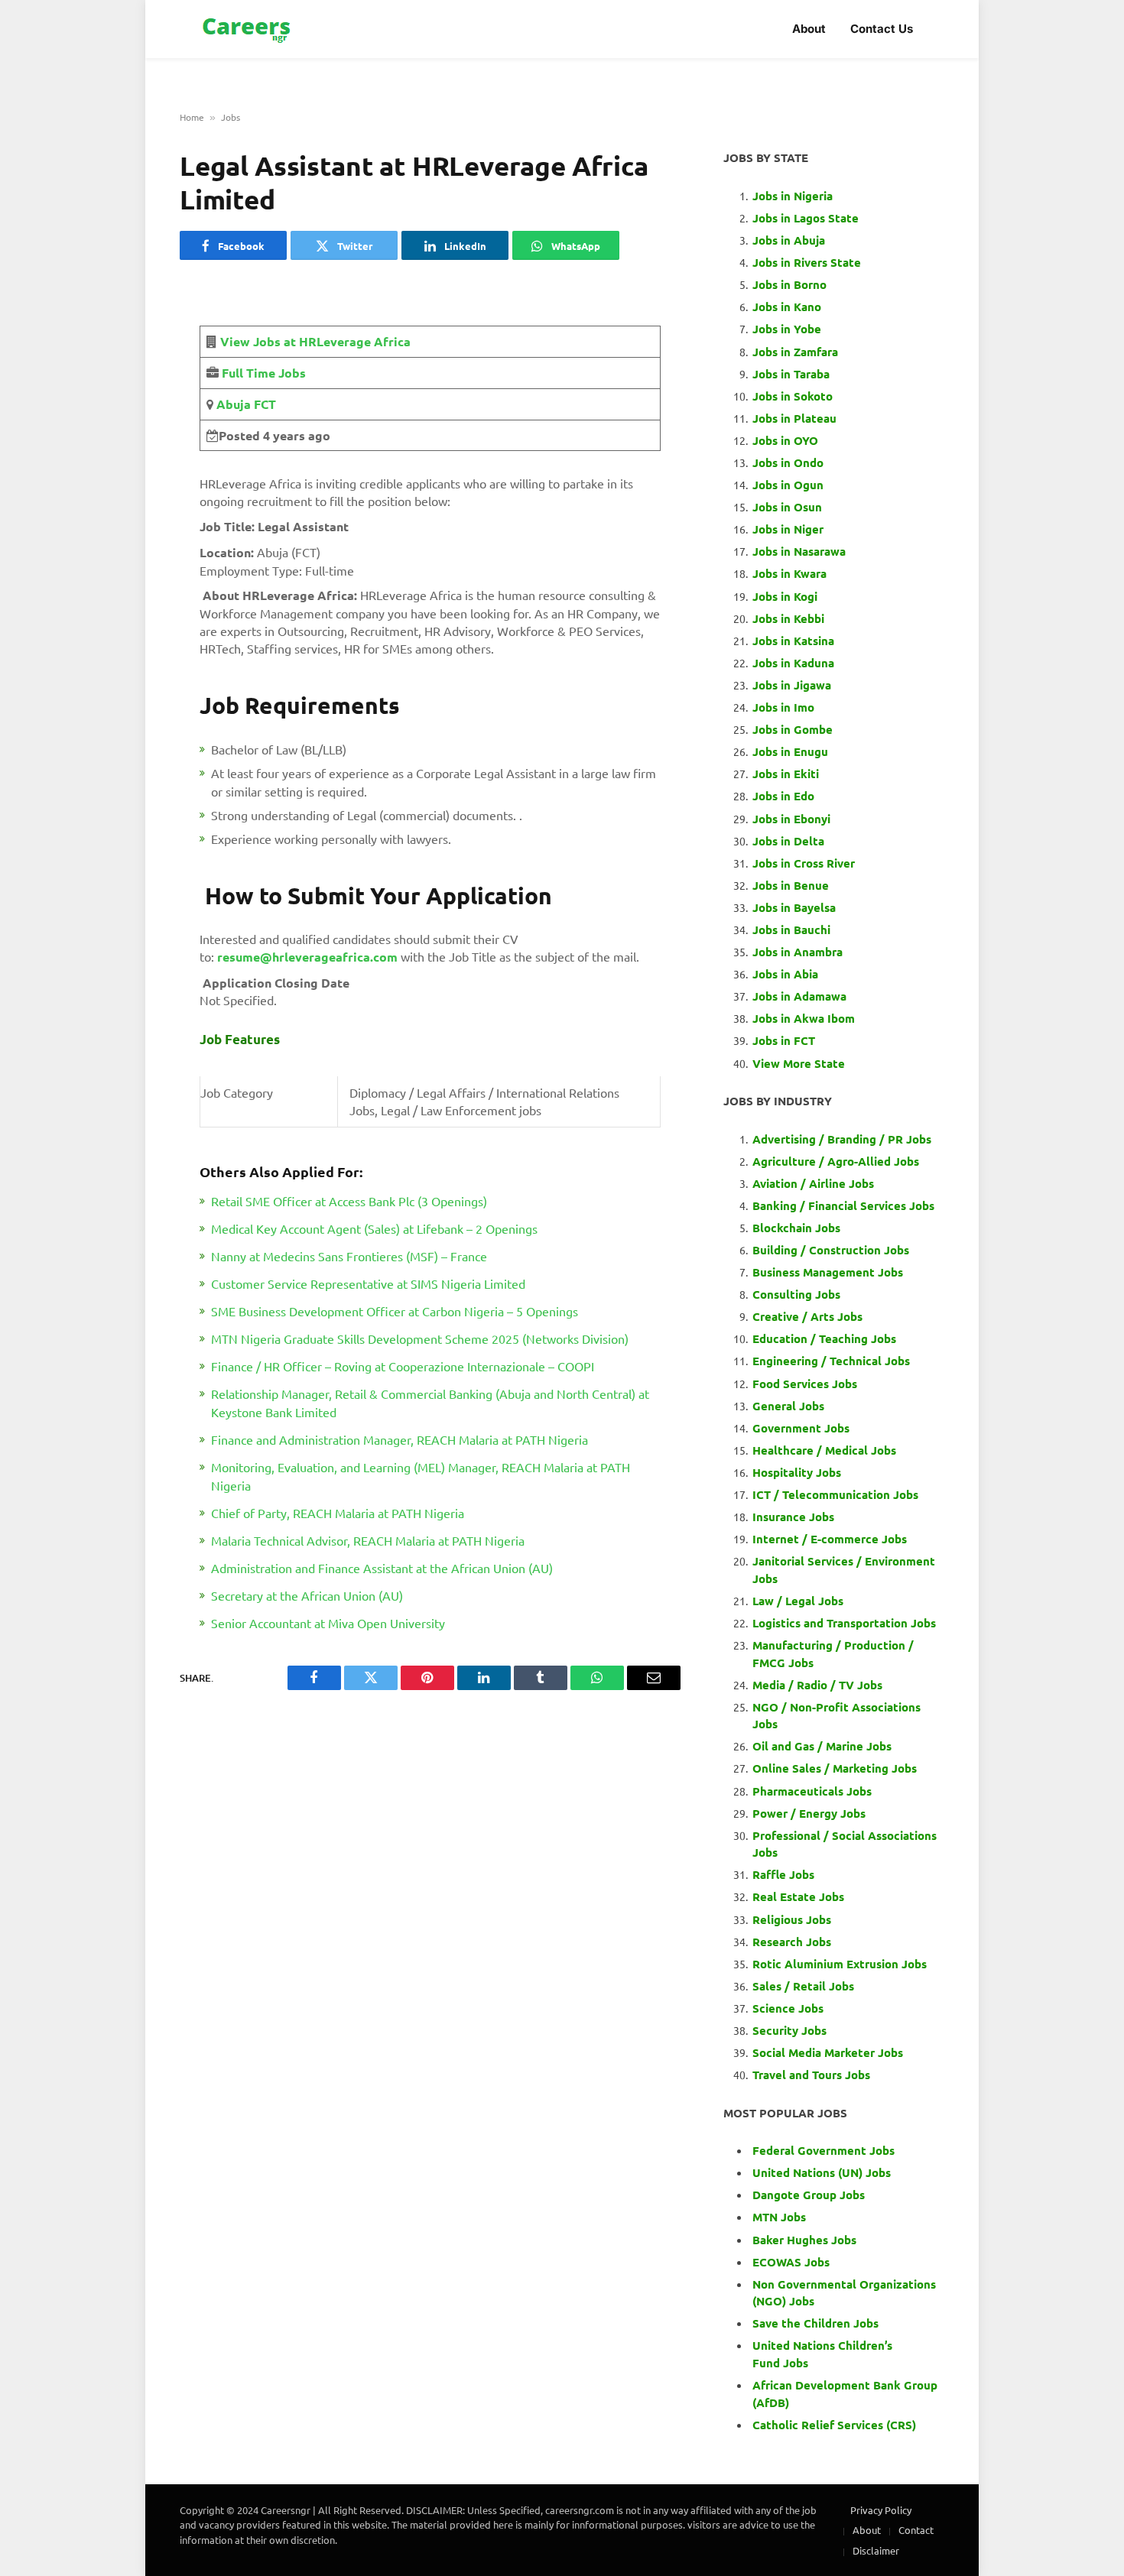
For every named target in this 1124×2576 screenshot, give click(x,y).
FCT (263, 404)
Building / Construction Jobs (831, 1250)
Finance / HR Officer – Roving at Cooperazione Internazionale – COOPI (403, 1366)
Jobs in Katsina (793, 641)
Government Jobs (801, 1428)
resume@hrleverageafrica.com (307, 957)
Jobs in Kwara (789, 573)
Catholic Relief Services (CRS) (834, 2425)
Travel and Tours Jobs (811, 2075)
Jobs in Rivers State (807, 262)
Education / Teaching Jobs (824, 1338)
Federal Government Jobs (825, 2150)
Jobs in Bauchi (791, 930)
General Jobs (788, 1406)
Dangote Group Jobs (809, 2195)
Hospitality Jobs (797, 1472)
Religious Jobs (792, 1919)
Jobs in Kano (787, 307)
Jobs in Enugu (790, 751)
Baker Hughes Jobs (806, 2240)
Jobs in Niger (788, 529)
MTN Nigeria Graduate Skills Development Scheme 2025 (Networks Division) (420, 1338)
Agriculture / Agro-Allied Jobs (836, 1161)
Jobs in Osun (787, 507)
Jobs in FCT (784, 1040)
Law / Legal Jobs (798, 1601)
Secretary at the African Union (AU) (307, 1595)
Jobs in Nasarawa (799, 551)
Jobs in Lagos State (807, 218)
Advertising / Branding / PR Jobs (842, 1139)
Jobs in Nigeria (794, 196)
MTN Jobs (779, 2217)
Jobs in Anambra (798, 952)
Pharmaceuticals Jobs (812, 1791)
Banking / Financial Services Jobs (843, 1205)
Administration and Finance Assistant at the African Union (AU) (382, 1568)
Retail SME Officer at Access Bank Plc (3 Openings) (349, 1201)
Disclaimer (876, 2550)
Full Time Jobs (264, 373)
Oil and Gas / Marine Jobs (822, 1746)
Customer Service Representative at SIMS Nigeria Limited (368, 1283)
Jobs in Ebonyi (791, 819)
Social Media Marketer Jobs (828, 2052)
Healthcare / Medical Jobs (824, 1450)
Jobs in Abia (785, 974)
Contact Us (882, 29)
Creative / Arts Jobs (807, 1316)
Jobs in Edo (783, 796)
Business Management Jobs (828, 1272)
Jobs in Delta (788, 841)
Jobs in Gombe (793, 729)
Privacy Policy (881, 2510)
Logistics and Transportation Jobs (844, 1623)
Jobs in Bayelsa (794, 907)
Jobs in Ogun (788, 485)
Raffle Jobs (783, 1874)
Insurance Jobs (793, 1517)
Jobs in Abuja (789, 240)
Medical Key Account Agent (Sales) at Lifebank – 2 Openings (374, 1228)
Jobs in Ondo (788, 462)
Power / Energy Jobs (809, 1813)
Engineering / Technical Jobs (831, 1361)
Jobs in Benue (791, 885)
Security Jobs (789, 2030)
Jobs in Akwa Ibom (804, 1018)
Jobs (231, 117)
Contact (916, 2530)
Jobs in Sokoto (793, 396)
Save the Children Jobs (815, 2323)
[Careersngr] (248, 29)
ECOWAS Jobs (791, 2262)
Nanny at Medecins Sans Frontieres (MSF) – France (349, 1256)
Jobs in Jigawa (792, 685)
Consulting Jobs (796, 1294)
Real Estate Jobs (798, 1896)
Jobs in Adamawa (799, 996)
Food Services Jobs (805, 1384)
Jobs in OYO (785, 440)
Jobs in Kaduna (793, 663)
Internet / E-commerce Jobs (830, 1539)
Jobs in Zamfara (795, 352)
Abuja (232, 404)
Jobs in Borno (789, 284)
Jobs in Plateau (794, 418)
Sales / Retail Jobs (803, 1986)
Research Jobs (792, 1942)
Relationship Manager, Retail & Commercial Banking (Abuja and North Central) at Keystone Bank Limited (430, 1403)
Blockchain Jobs (796, 1228)
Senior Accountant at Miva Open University (328, 1623)
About (809, 29)
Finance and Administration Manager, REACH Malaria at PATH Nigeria (400, 1439)
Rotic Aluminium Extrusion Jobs (840, 1964)
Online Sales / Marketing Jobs (835, 1768)
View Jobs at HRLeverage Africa (315, 341)
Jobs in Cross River (804, 863)
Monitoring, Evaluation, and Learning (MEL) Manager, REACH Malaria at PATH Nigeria (421, 1476)
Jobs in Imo (783, 707)
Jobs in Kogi (785, 596)
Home (192, 117)
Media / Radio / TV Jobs (817, 1685)
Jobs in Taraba (791, 374)
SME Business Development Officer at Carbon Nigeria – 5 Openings (395, 1311)
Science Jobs (788, 2008)
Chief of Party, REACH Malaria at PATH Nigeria (338, 1513)
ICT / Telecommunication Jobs (835, 1494)
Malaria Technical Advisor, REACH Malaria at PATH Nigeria (368, 1540)
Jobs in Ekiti (786, 774)
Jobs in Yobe (787, 329)
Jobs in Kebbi (788, 618)
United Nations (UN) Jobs (822, 2172)
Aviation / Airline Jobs (813, 1183)
